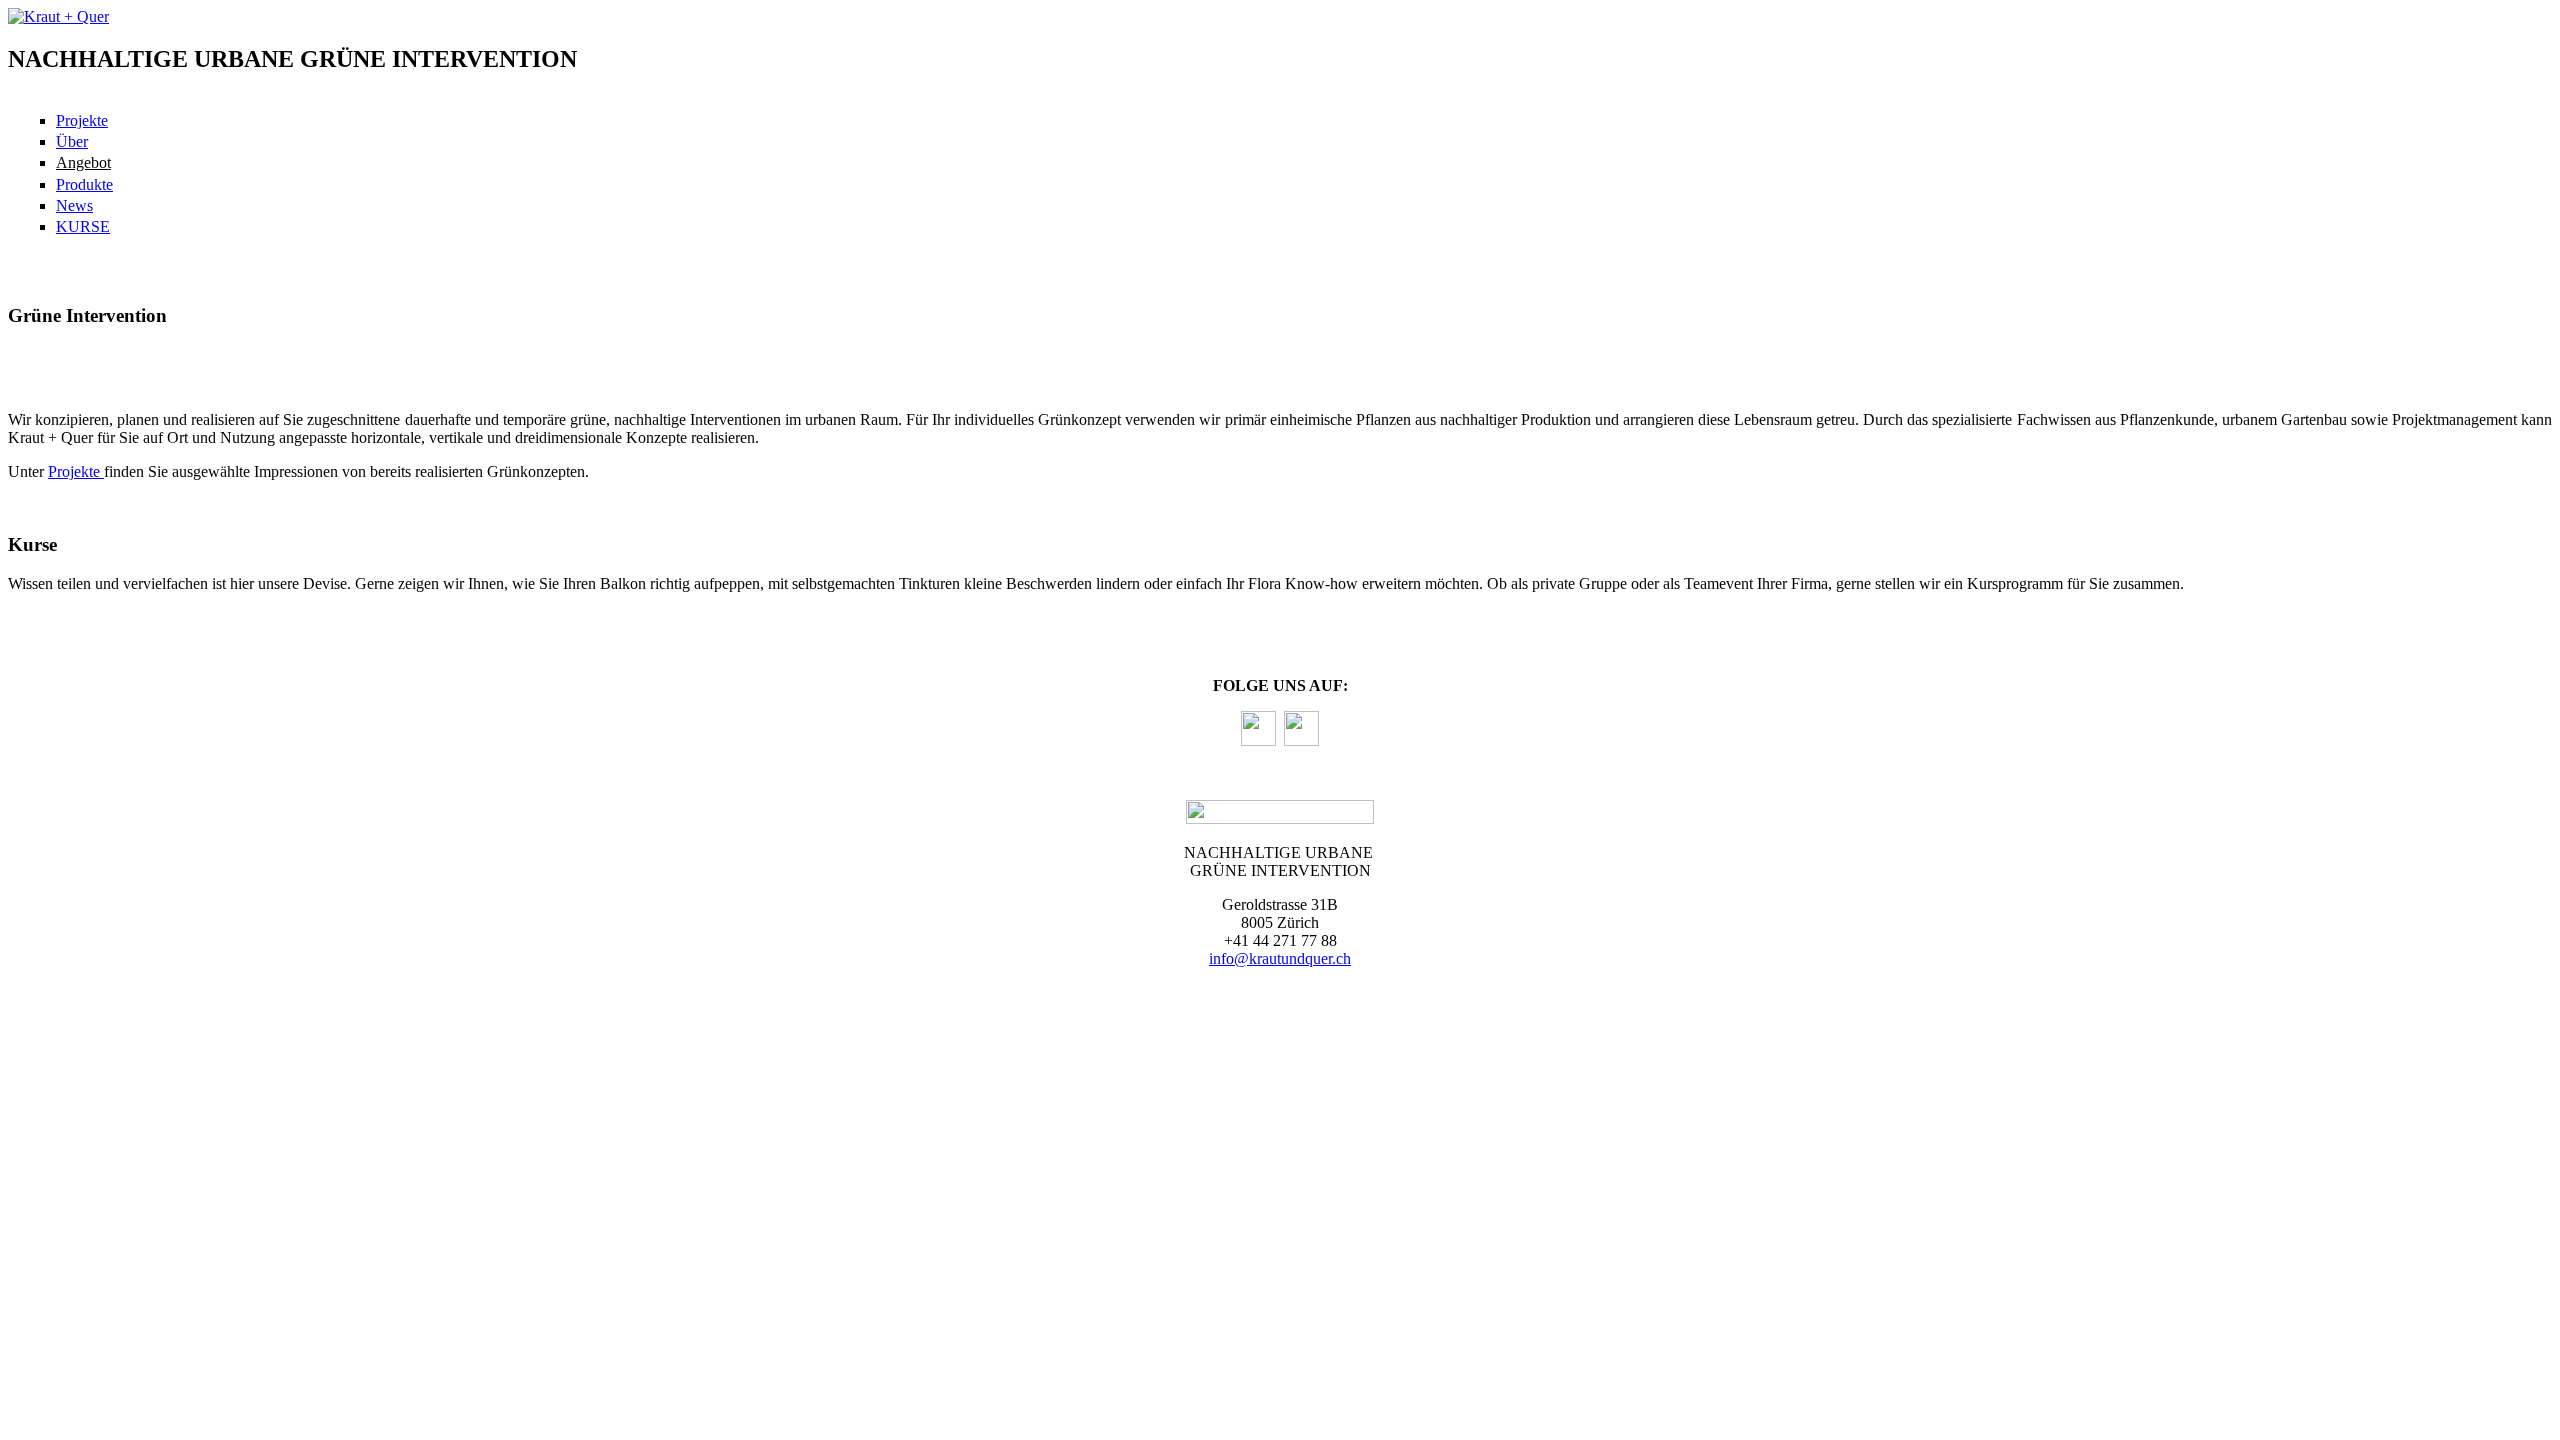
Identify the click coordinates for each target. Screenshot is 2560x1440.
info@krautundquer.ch (1280, 958)
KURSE (83, 226)
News (74, 205)
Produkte (84, 184)
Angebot (83, 162)
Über (72, 141)
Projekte (82, 120)
